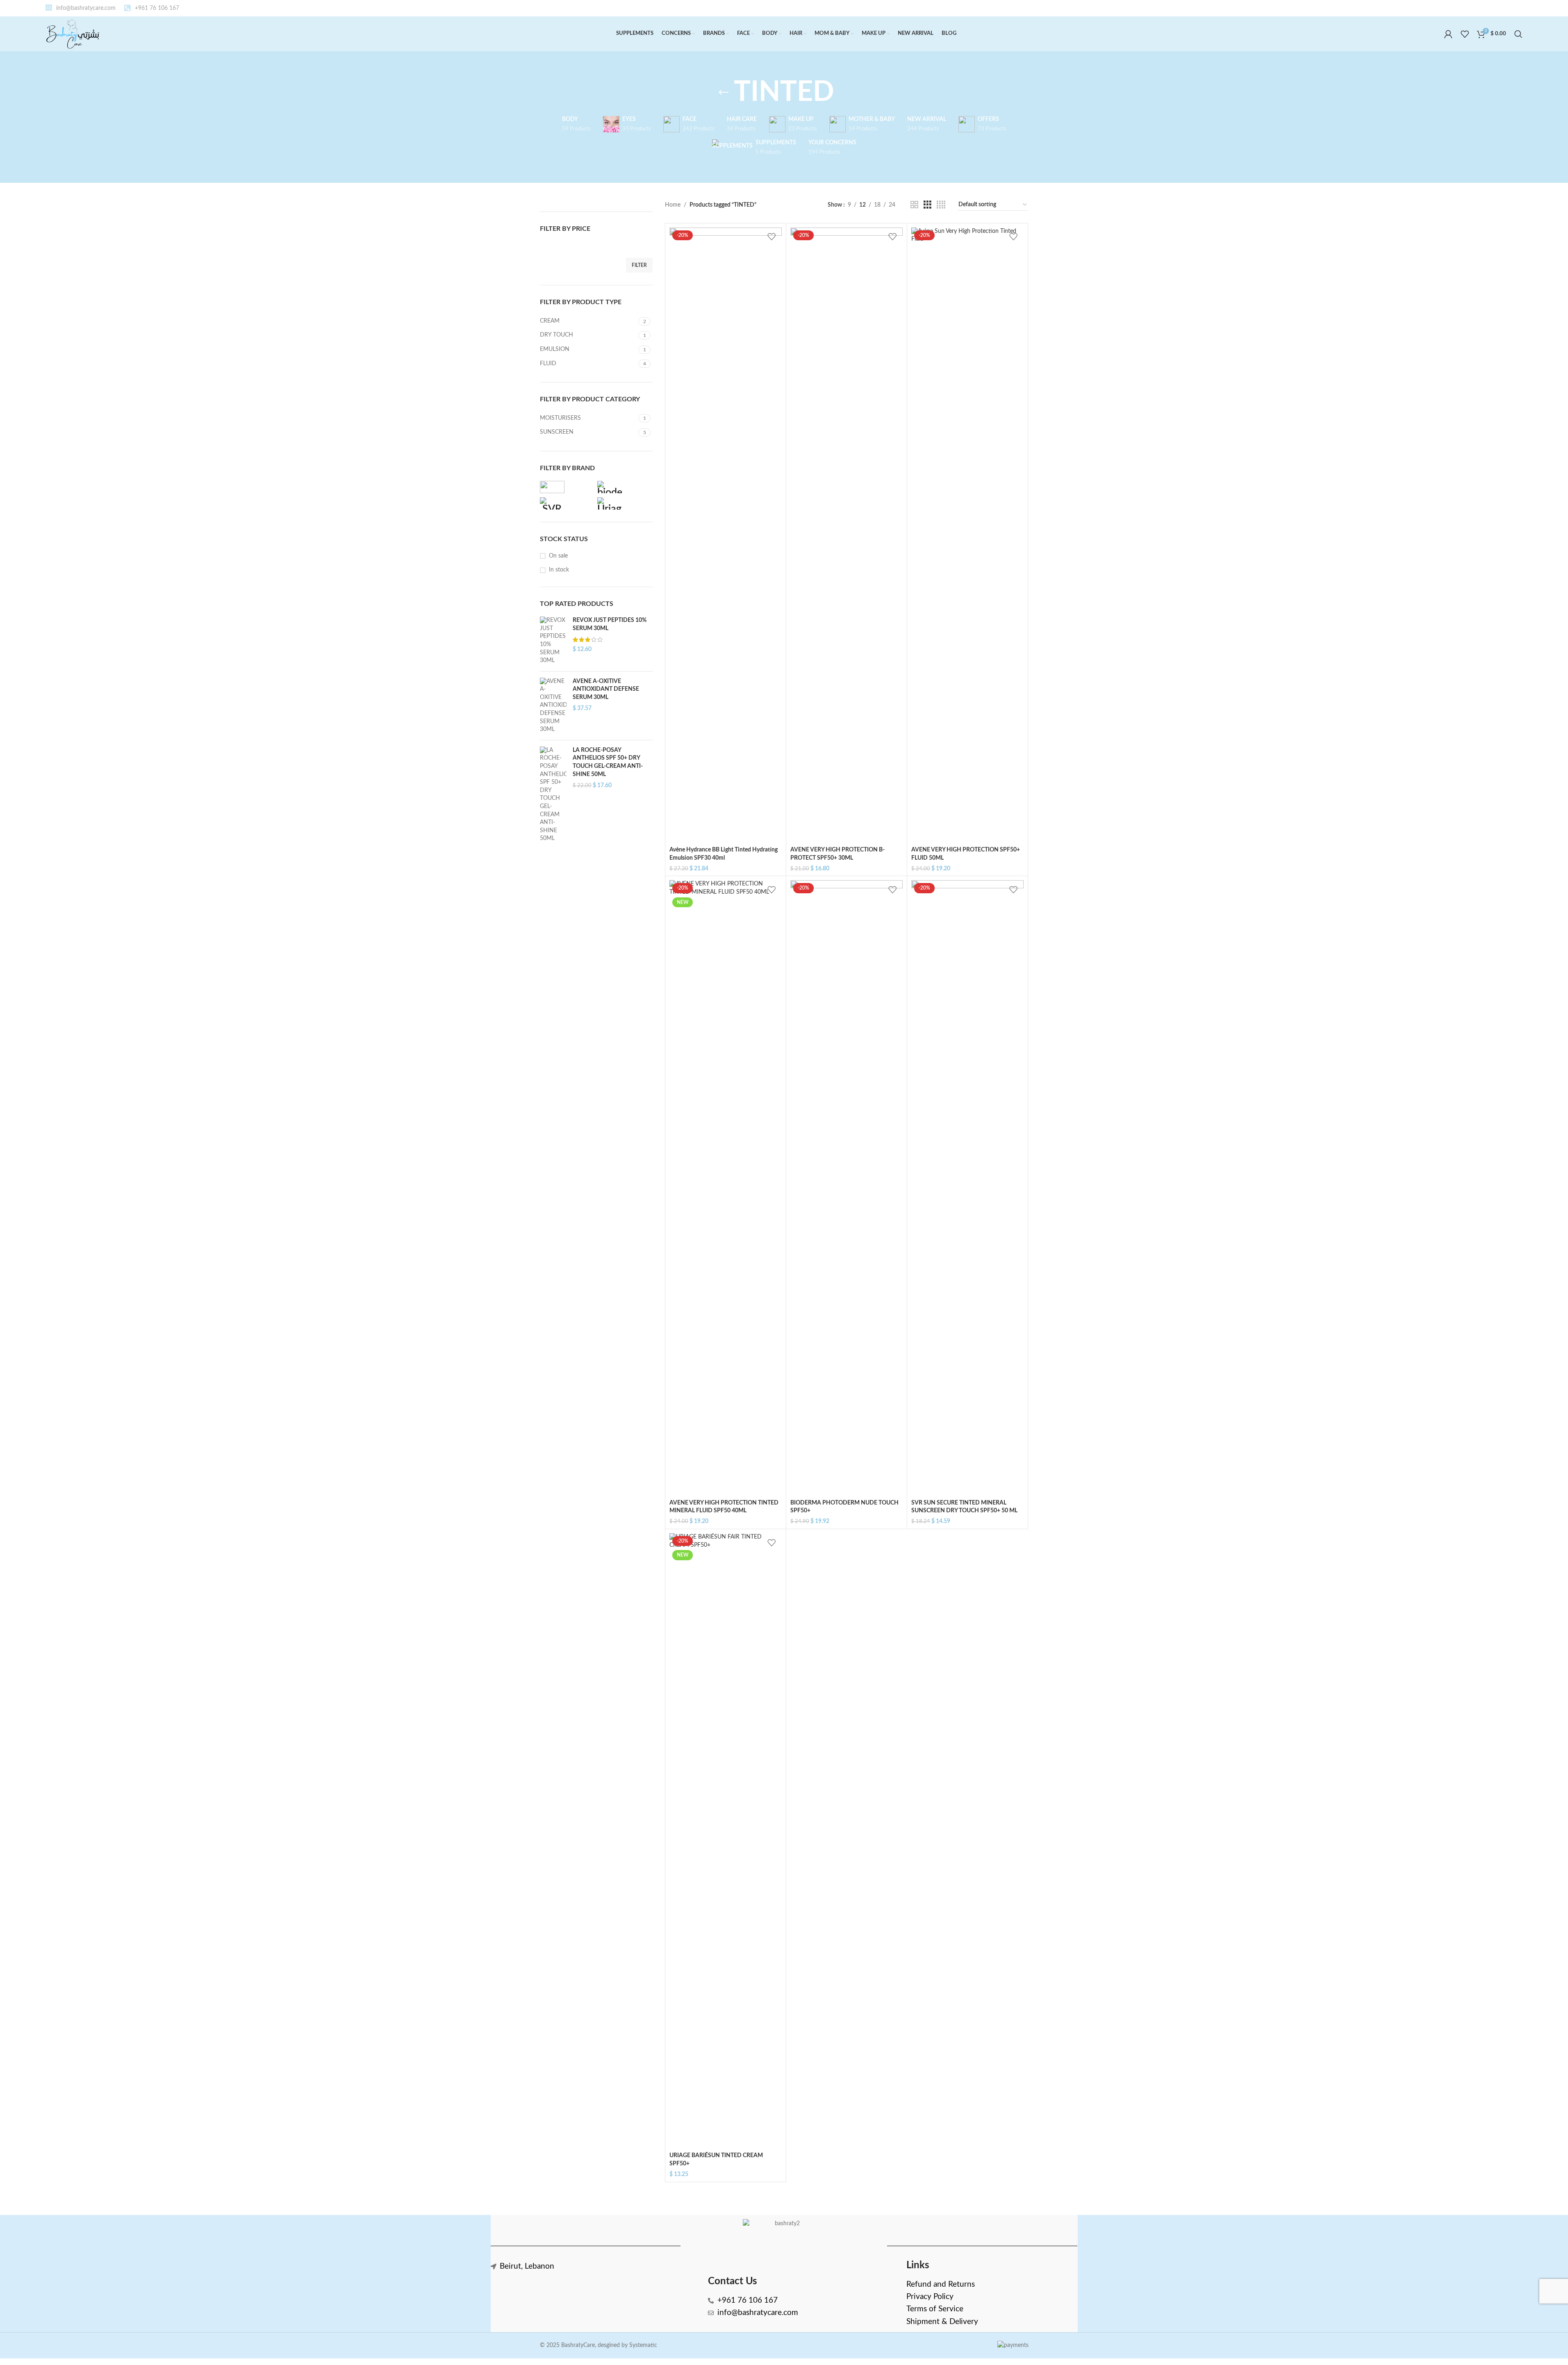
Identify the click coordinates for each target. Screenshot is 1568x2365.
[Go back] (724, 93)
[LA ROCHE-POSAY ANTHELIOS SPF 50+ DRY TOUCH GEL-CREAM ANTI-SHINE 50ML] (553, 795)
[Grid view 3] (927, 205)
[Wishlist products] (1465, 34)
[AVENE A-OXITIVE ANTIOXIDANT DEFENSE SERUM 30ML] (553, 706)
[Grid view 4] (941, 205)
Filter (639, 265)
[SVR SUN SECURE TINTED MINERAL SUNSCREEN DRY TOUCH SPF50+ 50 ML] (967, 1188)
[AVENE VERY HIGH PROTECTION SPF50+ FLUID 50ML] (967, 535)
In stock (559, 570)
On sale (558, 556)
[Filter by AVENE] (567, 487)
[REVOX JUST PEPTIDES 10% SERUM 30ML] (553, 641)
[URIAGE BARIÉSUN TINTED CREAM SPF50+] (726, 1841)
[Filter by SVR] (567, 503)
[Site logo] (73, 34)
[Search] (1518, 34)
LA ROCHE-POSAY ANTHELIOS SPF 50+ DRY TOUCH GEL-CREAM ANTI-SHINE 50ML (608, 762)
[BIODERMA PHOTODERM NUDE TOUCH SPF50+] (847, 1188)
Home (673, 205)
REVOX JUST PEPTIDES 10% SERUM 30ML (610, 624)
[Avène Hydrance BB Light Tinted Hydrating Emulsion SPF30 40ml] (726, 535)
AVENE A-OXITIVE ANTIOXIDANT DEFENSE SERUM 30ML (606, 689)
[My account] (1448, 34)
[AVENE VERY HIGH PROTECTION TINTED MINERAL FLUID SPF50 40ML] (726, 1188)
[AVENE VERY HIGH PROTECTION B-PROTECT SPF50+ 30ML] (847, 535)
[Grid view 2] (914, 205)
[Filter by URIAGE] (624, 503)
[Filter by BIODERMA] (624, 487)
